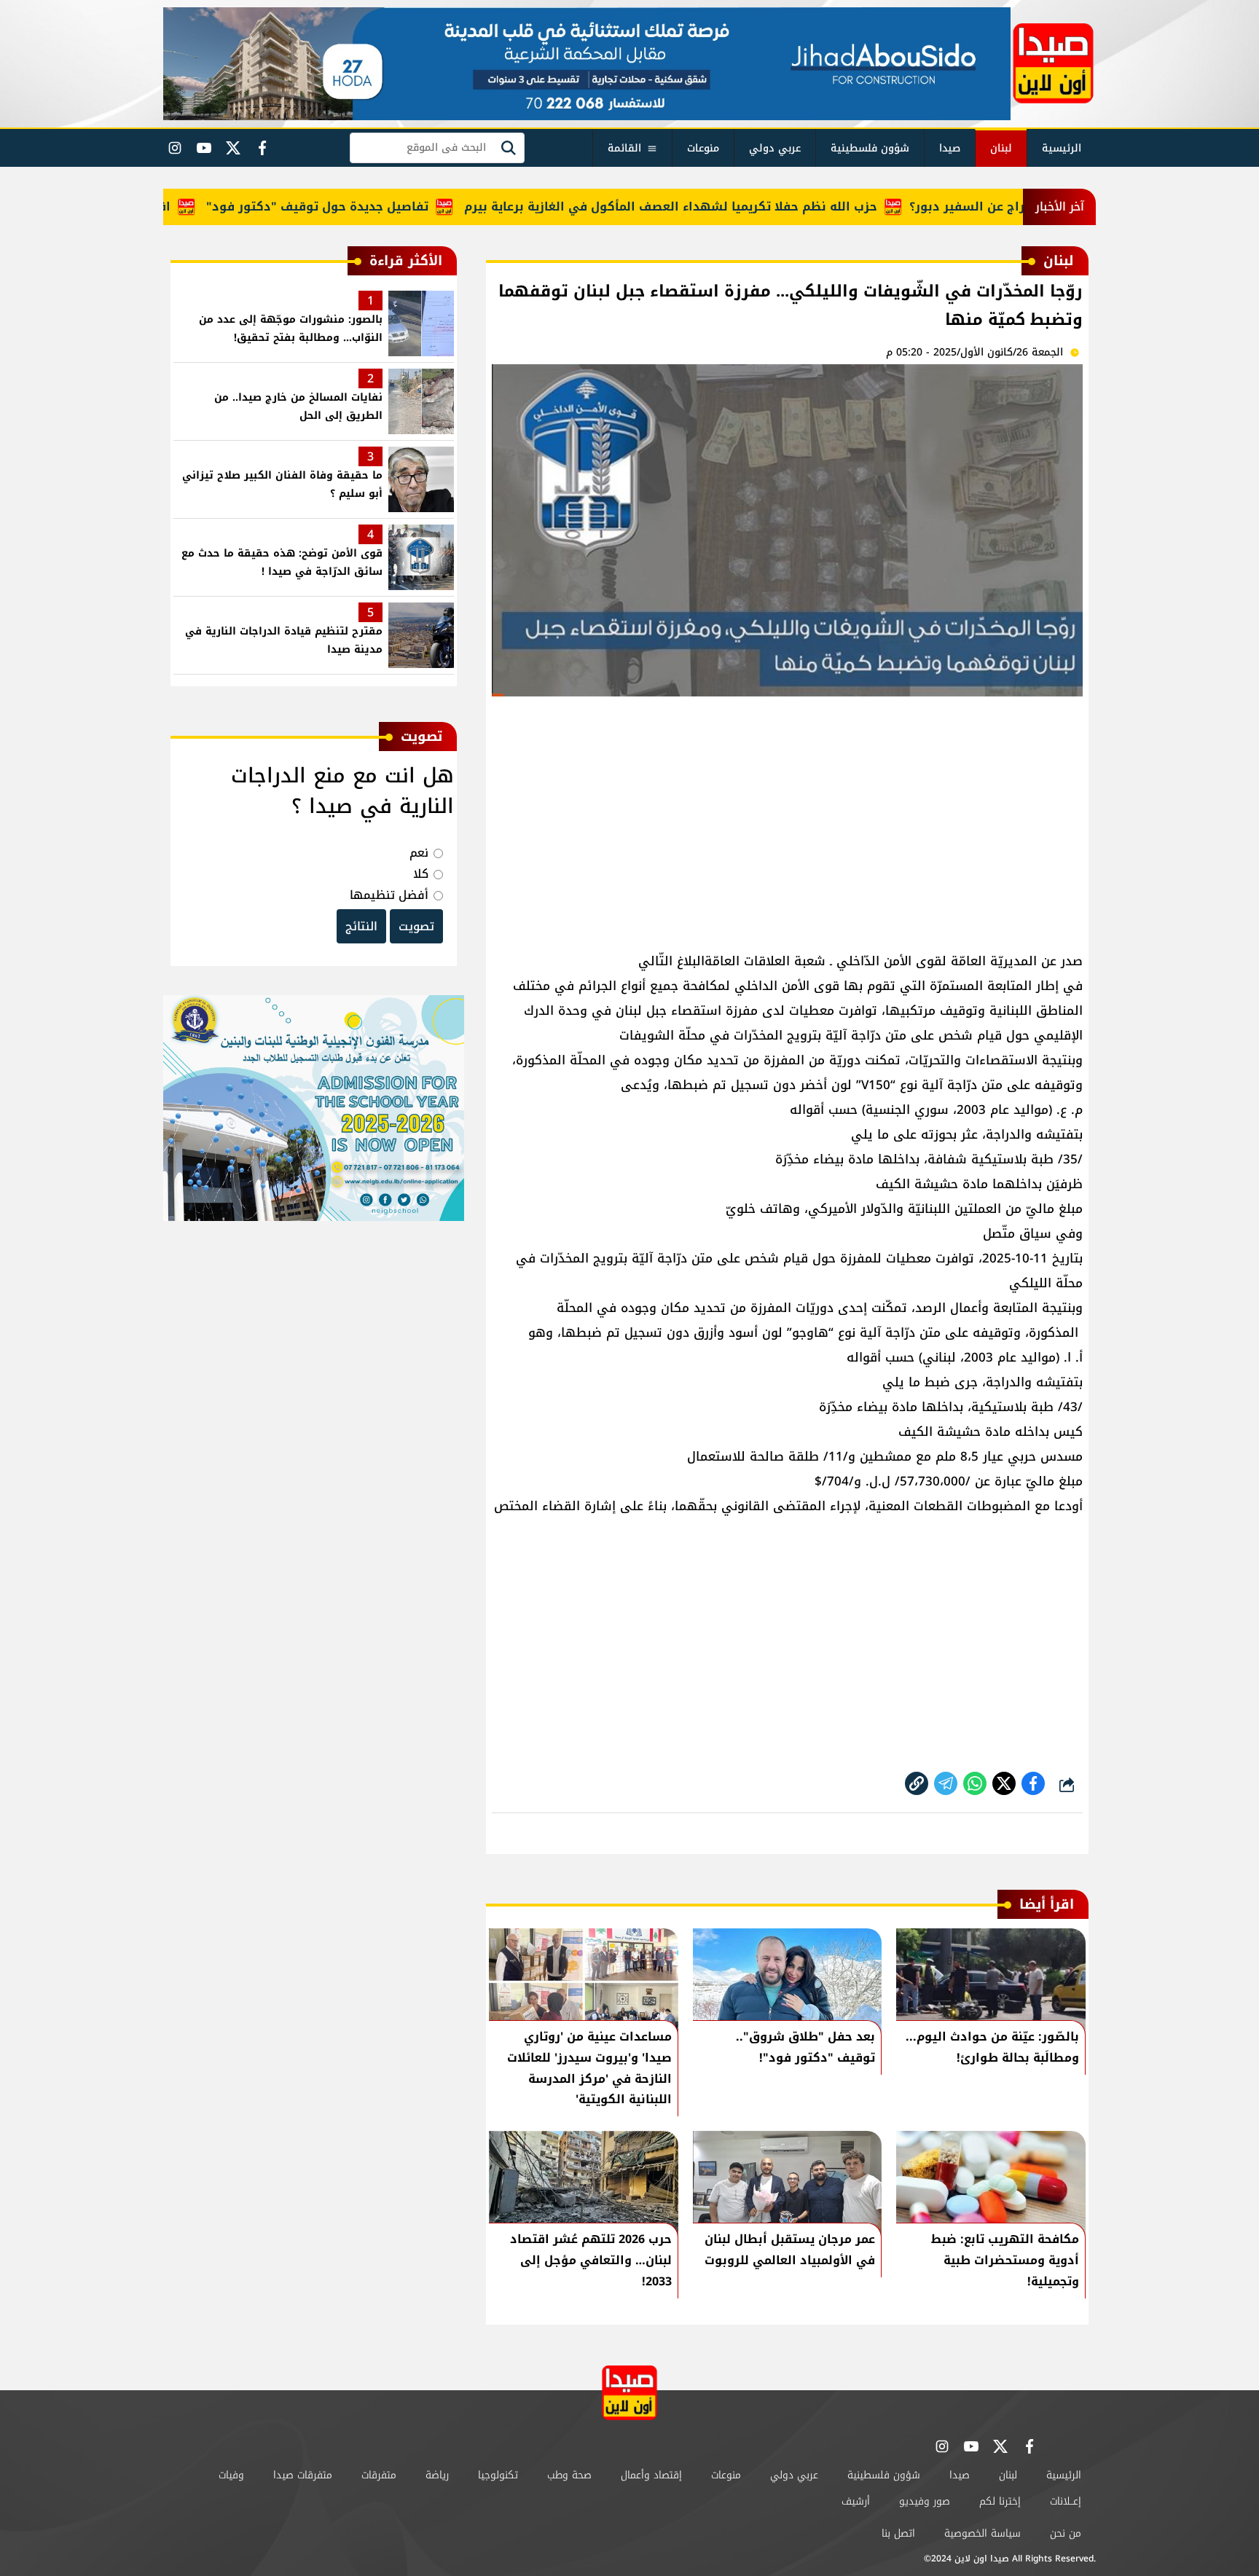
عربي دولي (775, 148)
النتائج (361, 926)
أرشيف (856, 2501)
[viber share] (946, 1783)
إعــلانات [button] (1066, 2501)
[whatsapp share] (975, 1783)
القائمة (624, 148)
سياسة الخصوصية (983, 2533)
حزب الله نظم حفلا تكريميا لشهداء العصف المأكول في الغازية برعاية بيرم (721, 207)
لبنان (1001, 148)
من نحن (1066, 2533)
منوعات (703, 148)
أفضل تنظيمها (389, 895)
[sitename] (629, 2393)
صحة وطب (569, 2475)
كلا (421, 874)
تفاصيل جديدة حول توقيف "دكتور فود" (368, 207)
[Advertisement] (787, 817)
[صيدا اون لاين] (1053, 63)
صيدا (950, 148)
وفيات (231, 2475)
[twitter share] (1004, 1783)
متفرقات (379, 2475)
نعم (419, 853)
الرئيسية (1062, 148)
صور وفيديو (925, 2501)
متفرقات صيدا (303, 2475)
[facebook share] (1033, 1783)
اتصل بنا (898, 2533)
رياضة (437, 2475)
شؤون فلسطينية (870, 148)
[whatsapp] (917, 1783)
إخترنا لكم (1000, 2501)
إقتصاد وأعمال (651, 2475)
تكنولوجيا (498, 2475)
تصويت (416, 926)
